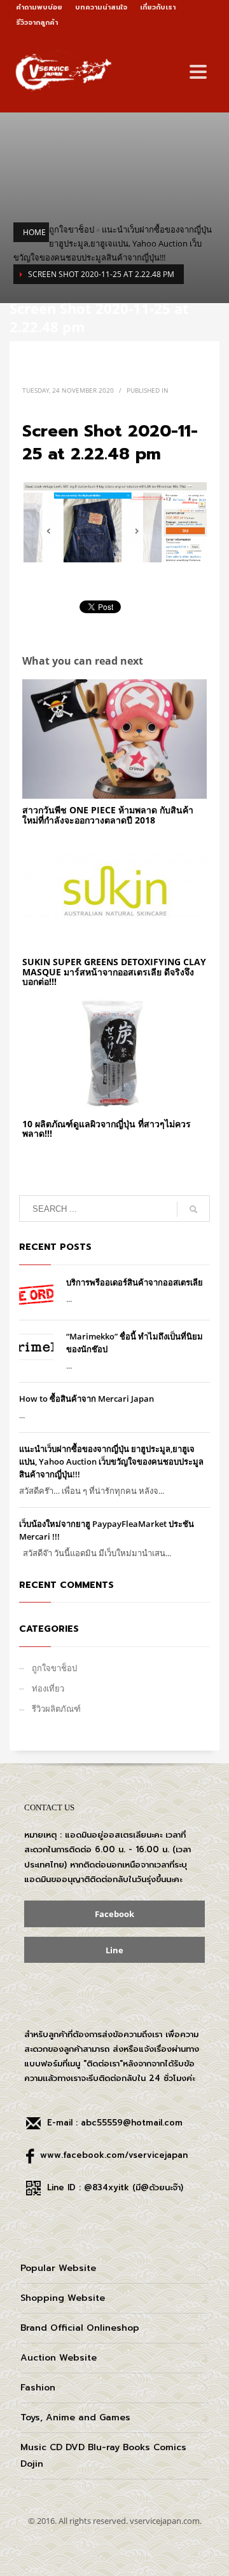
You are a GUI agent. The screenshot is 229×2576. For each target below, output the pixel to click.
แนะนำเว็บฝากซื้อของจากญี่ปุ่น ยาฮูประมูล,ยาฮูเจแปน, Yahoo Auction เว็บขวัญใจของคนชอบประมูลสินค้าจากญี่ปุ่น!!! (113, 243)
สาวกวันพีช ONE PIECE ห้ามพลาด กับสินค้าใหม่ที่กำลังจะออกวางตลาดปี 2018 (108, 815)
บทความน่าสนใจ (101, 7)
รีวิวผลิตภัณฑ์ (56, 1709)
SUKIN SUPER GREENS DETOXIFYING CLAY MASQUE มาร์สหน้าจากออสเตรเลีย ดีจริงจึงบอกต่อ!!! (114, 972)
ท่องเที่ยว (48, 1688)
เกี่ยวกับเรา (158, 7)
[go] (193, 1209)
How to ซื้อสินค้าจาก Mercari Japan (87, 1399)
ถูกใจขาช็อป (72, 229)
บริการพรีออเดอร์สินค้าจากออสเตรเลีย (135, 1282)
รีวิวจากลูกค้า (37, 23)
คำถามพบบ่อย (39, 7)
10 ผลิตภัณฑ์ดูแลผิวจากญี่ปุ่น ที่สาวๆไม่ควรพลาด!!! (107, 1129)
